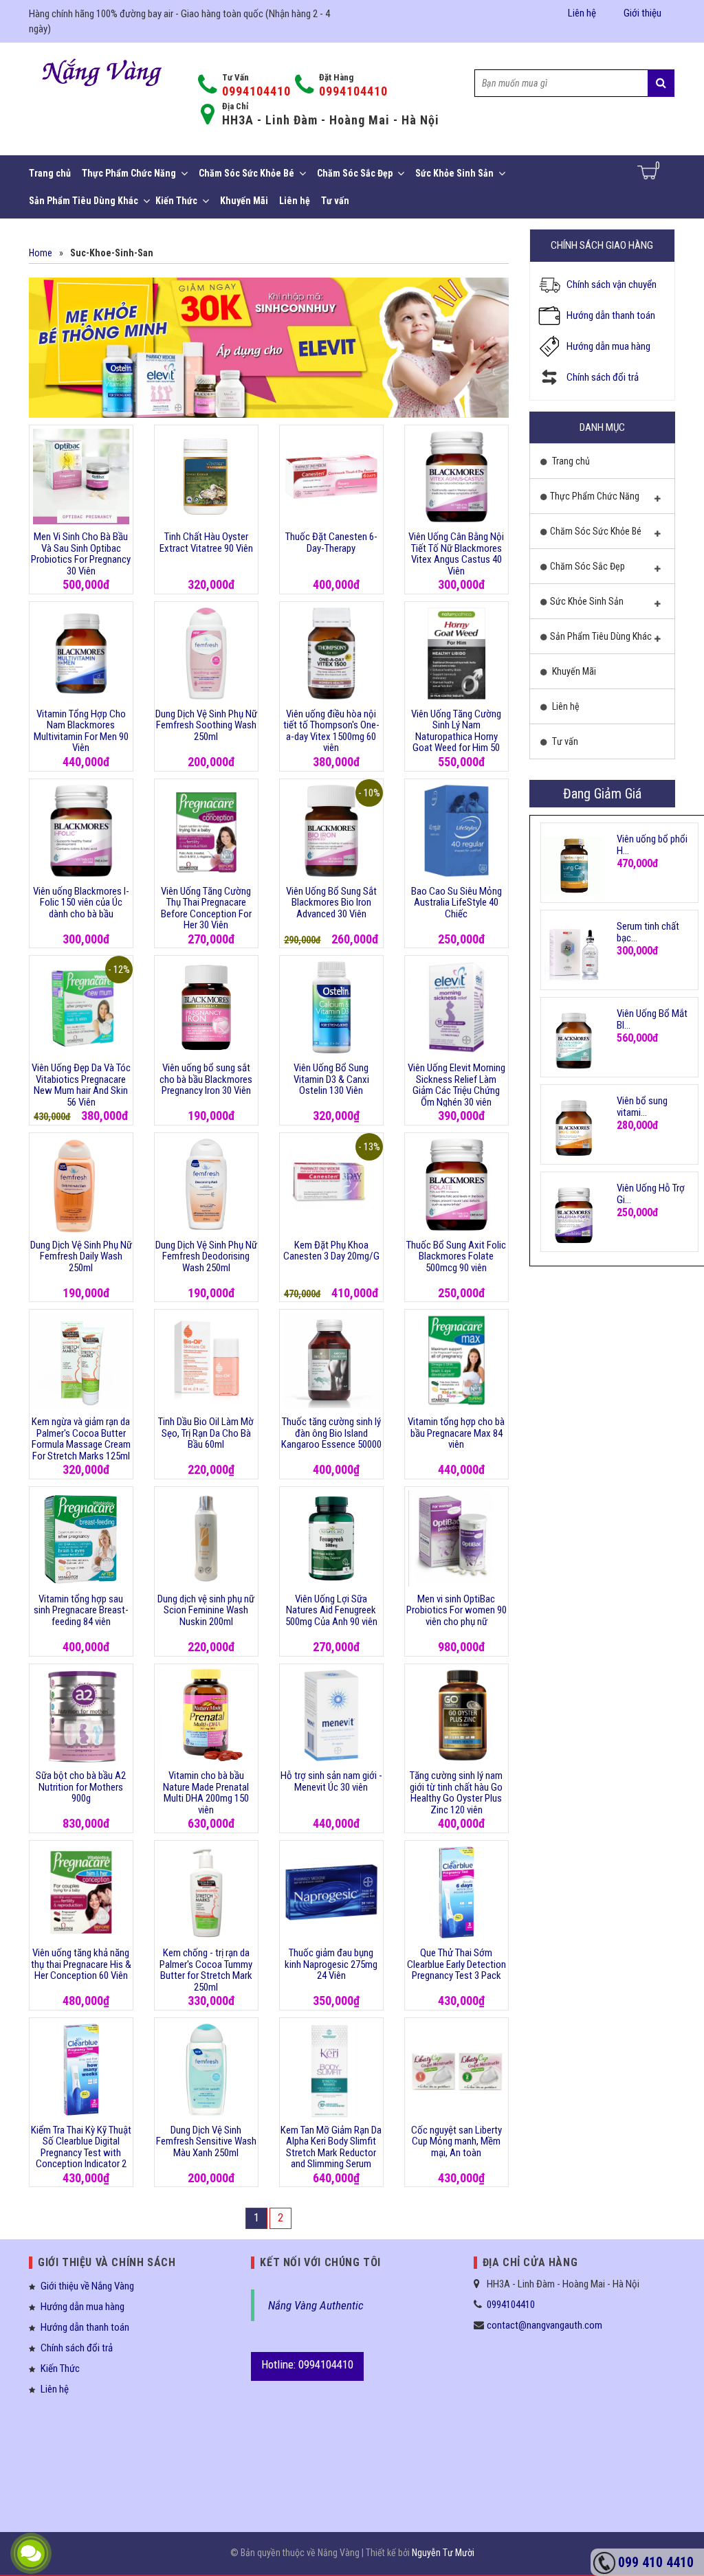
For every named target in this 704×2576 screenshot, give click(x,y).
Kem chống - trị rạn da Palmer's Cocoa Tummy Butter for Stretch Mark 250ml (206, 1970)
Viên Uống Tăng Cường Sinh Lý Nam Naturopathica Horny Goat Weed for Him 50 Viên (456, 737)
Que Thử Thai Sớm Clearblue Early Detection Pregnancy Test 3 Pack (456, 1964)
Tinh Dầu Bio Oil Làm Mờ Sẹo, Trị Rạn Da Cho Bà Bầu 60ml (206, 1433)
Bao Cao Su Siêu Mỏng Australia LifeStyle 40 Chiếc (456, 903)
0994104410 (256, 91)
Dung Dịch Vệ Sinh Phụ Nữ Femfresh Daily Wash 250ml (81, 1256)
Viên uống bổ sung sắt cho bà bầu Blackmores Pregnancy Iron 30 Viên (206, 1079)
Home (41, 253)
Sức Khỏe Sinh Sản (454, 173)
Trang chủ (50, 173)
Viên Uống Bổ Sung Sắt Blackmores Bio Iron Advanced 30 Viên (331, 903)
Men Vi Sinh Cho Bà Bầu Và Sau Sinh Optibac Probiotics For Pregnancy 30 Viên (81, 554)
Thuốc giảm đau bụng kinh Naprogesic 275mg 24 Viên (331, 1964)
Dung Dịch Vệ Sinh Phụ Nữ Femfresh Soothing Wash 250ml (206, 725)
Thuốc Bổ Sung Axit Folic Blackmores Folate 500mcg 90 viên (456, 1256)
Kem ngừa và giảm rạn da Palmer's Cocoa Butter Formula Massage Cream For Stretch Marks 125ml (81, 1439)
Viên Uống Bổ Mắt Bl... (652, 1019)
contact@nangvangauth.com (544, 2325)
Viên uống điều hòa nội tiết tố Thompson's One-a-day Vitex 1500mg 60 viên (331, 731)
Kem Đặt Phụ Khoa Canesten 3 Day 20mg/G (331, 1251)
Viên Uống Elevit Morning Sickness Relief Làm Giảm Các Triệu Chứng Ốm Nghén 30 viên (456, 1085)
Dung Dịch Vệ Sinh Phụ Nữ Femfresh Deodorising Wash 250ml (206, 1256)
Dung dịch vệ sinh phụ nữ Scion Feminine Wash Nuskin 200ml (206, 1610)
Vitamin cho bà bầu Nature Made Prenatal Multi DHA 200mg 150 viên (206, 1793)
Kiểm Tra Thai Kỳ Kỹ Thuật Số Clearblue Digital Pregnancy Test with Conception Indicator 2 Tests (81, 2153)
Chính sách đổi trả (603, 377)
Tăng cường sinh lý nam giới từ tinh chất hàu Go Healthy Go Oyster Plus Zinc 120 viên (456, 1793)
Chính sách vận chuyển (612, 284)
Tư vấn (335, 201)
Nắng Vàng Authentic (316, 2305)
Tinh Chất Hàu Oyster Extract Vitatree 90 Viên (206, 542)
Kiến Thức (176, 201)
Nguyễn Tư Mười (443, 2553)
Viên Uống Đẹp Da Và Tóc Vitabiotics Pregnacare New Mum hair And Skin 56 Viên (81, 1085)
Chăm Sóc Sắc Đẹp (355, 173)
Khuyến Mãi (244, 201)
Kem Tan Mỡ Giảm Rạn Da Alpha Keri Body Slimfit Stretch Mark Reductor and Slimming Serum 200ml (331, 2153)
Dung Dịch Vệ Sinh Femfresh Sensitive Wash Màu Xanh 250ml (206, 2141)
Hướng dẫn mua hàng (608, 346)
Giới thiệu (642, 13)
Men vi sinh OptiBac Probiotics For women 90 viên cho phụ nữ (456, 1610)
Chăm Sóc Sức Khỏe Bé (246, 173)
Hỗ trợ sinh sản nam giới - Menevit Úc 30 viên (331, 1781)
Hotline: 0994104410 (307, 2364)
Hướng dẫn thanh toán (611, 315)
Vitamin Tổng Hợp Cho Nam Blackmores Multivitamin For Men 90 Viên (81, 731)
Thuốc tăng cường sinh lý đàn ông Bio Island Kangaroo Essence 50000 (331, 1433)
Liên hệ (582, 13)
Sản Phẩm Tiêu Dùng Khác (84, 201)
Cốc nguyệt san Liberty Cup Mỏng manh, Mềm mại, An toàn (456, 2141)
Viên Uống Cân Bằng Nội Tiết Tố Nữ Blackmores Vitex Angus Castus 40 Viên (456, 554)
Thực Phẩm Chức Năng (129, 173)
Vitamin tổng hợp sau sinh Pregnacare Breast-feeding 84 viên (81, 1610)
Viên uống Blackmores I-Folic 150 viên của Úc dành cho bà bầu (81, 903)
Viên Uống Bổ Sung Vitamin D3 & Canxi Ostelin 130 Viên (331, 1079)
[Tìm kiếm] (661, 83)
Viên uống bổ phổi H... (652, 845)
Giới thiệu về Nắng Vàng (87, 2286)
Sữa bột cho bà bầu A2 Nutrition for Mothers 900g (81, 1787)
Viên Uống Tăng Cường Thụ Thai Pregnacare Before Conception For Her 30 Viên (206, 908)
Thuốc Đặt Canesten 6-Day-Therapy (331, 542)
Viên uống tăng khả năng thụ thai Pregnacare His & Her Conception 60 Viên (81, 1964)
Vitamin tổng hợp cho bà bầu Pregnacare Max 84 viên (456, 1433)
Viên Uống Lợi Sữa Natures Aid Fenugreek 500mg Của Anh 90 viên (331, 1610)
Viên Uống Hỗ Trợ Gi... (651, 1194)
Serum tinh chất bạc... (648, 932)
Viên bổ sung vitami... (642, 1107)
